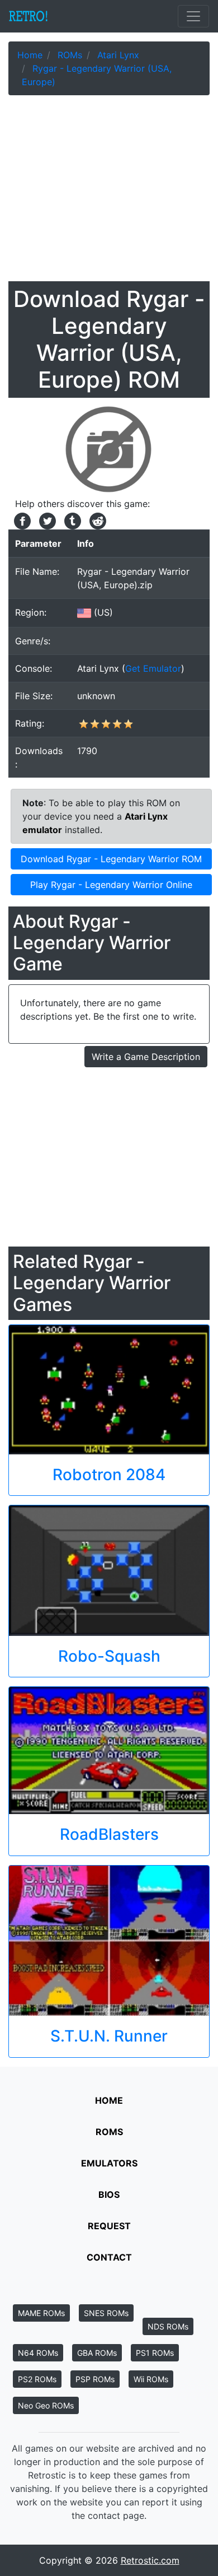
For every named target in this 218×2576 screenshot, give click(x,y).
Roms (109, 2132)
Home (109, 2100)
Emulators (109, 2163)
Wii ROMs (151, 2379)
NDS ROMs (168, 2326)
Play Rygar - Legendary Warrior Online (111, 885)
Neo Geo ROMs (46, 2405)
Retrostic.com (150, 2560)
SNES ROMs (106, 2313)
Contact (109, 2257)
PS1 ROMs (155, 2353)
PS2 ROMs (37, 2379)
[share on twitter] (46, 520)
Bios (109, 2194)
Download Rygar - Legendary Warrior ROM (111, 859)
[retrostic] (29, 16)
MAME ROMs (41, 2313)
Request (109, 2226)
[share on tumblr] (71, 520)
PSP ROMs (95, 2379)
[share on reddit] (95, 520)
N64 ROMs (38, 2353)
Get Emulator (153, 668)
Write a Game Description (146, 1057)
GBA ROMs (97, 2353)
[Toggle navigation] (193, 16)
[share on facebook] (21, 520)
